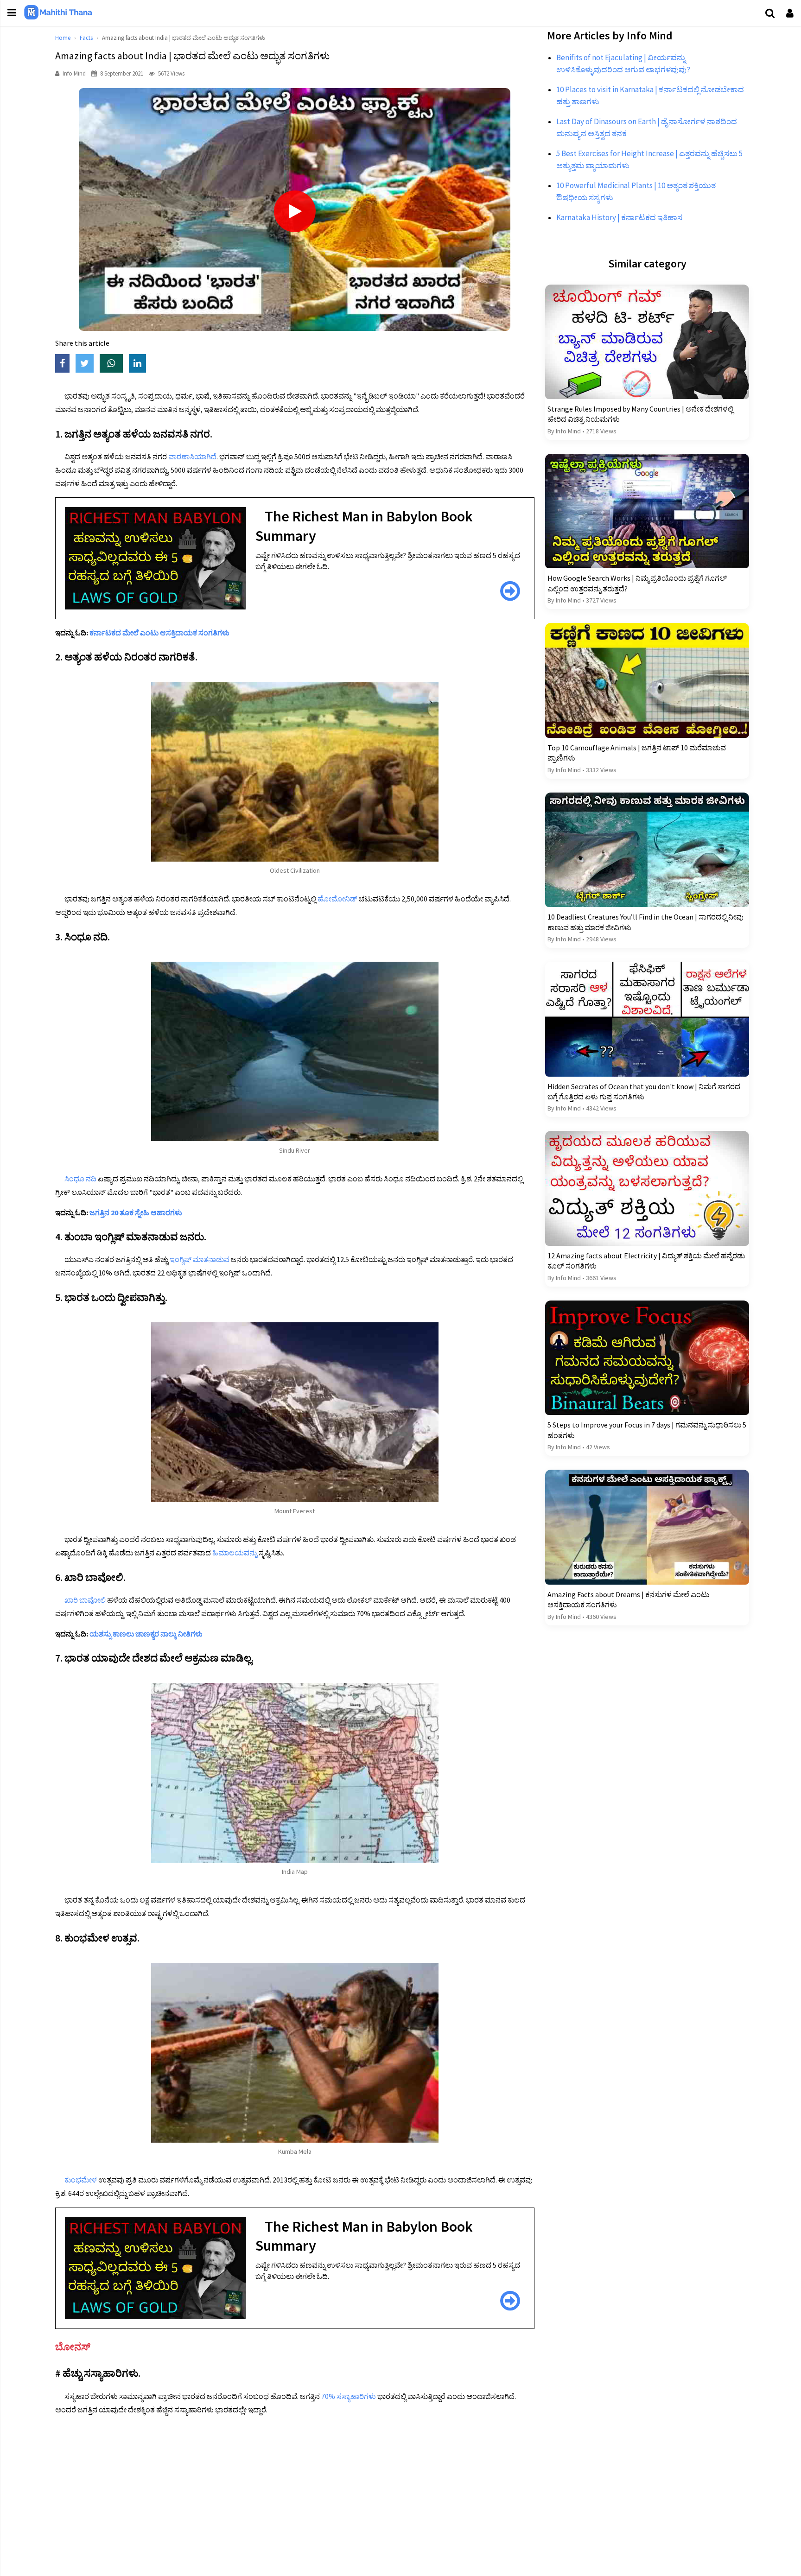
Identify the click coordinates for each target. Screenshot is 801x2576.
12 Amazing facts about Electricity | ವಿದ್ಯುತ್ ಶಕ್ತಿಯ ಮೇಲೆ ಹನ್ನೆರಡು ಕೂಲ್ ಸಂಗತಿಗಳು (646, 1261)
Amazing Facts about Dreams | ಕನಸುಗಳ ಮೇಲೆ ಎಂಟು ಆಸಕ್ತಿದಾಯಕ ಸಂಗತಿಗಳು (628, 1599)
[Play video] (295, 211)
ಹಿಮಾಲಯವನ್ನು (235, 1553)
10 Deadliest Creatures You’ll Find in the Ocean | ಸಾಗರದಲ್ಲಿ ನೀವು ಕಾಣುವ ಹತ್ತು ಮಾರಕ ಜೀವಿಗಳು (645, 922)
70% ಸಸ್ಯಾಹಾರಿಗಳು (349, 2396)
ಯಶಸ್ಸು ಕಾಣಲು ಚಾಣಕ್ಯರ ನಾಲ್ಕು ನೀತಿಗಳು (146, 1634)
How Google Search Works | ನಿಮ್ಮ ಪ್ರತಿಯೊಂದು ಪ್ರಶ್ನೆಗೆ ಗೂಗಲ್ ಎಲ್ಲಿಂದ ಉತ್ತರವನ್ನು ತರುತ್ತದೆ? (637, 583)
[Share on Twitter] (88, 364)
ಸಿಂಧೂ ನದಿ (80, 1179)
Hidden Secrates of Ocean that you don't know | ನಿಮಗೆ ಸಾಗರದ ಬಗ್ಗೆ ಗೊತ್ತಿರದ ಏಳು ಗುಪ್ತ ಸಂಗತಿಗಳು (644, 1091)
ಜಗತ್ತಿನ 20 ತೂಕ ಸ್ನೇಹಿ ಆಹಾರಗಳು (136, 1212)
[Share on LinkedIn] (140, 364)
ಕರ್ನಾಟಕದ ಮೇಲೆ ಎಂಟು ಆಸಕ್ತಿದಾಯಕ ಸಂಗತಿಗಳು (159, 633)
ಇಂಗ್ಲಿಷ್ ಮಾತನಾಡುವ (200, 1259)
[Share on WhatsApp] (114, 364)
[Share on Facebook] (65, 364)
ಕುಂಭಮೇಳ (81, 2180)
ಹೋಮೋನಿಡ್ (337, 899)
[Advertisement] (333, 2493)
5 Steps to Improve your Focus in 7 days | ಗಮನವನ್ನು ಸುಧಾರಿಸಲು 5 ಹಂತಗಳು (647, 1430)
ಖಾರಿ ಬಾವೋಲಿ (85, 1600)
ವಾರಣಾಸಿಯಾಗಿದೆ (192, 457)
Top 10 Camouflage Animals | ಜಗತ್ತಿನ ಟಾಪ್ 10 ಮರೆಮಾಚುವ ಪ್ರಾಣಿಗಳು (637, 753)
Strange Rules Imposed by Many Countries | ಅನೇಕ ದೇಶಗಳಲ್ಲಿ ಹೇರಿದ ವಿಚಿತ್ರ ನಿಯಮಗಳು (640, 414)
